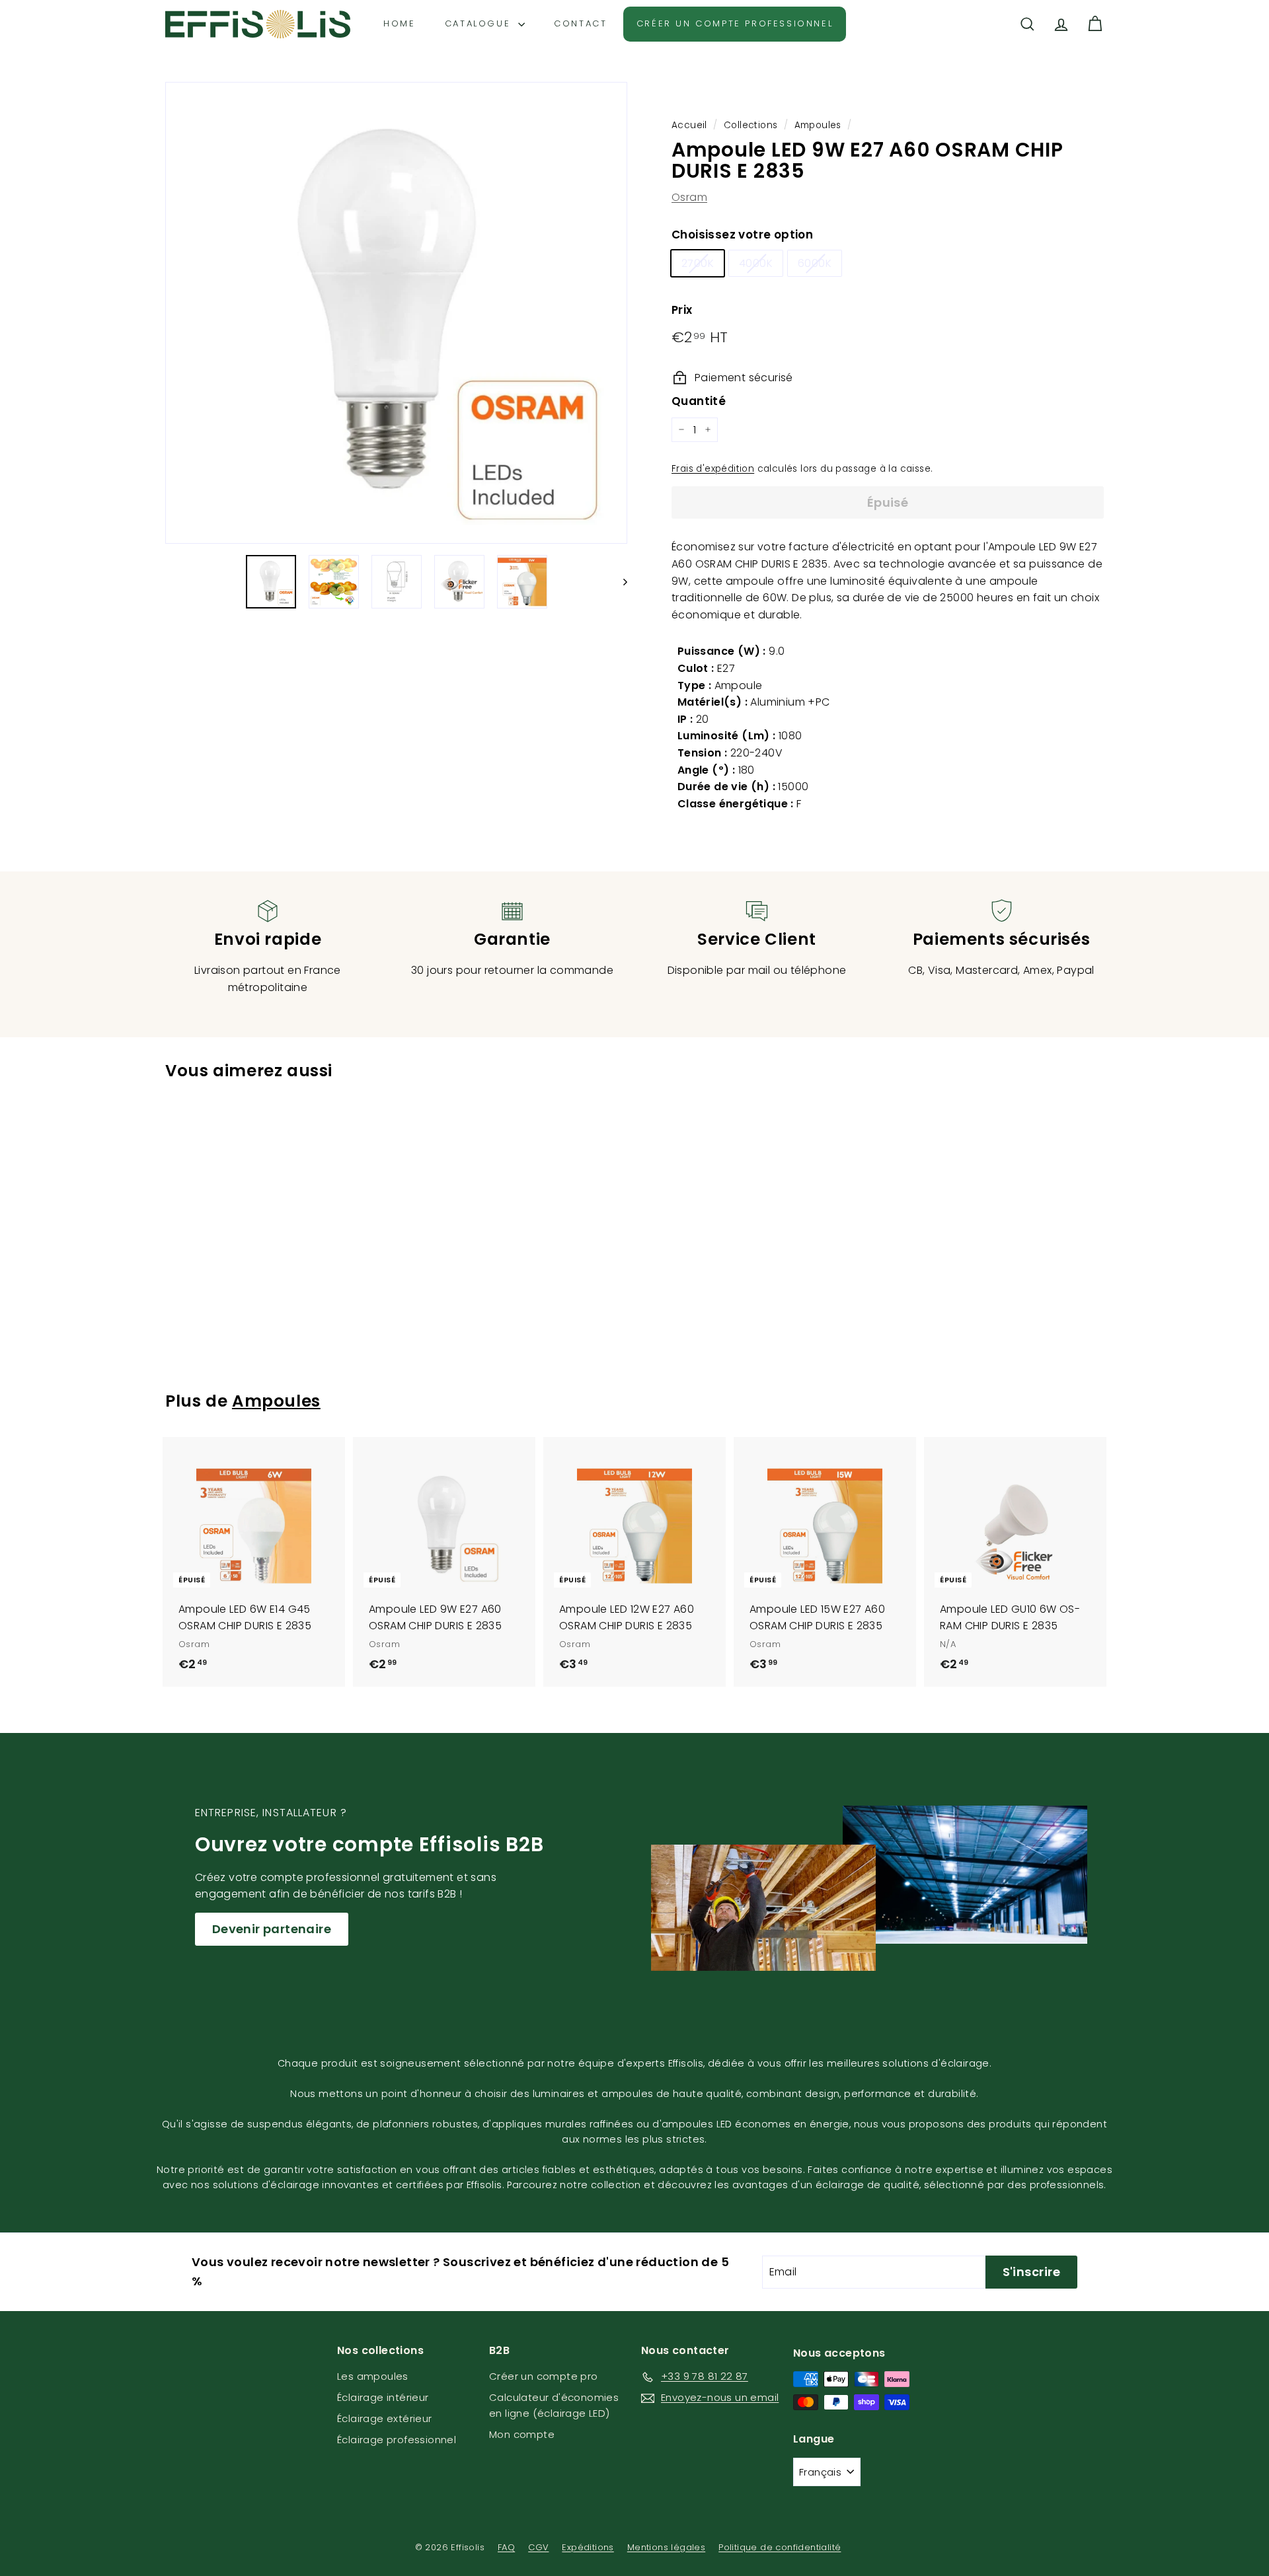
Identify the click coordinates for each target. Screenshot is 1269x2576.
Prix (682, 310)
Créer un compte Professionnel (735, 23)
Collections (750, 125)
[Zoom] (396, 313)
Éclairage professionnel (397, 2440)
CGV (538, 2547)
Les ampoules (373, 2376)
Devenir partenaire (272, 1929)
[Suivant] (619, 582)
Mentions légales (666, 2547)
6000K (815, 263)
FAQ (506, 2547)
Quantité (699, 401)
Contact (580, 23)
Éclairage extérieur (385, 2418)
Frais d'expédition (713, 469)
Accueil (689, 125)
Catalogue (480, 23)
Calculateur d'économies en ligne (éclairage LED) (554, 2405)
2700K (698, 263)
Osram (689, 197)
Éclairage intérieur (383, 2397)
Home (399, 23)
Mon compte (522, 2434)
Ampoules (818, 125)
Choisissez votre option (742, 235)
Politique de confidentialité (780, 2547)
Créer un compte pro (544, 2376)
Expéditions (588, 2547)
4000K (756, 263)
